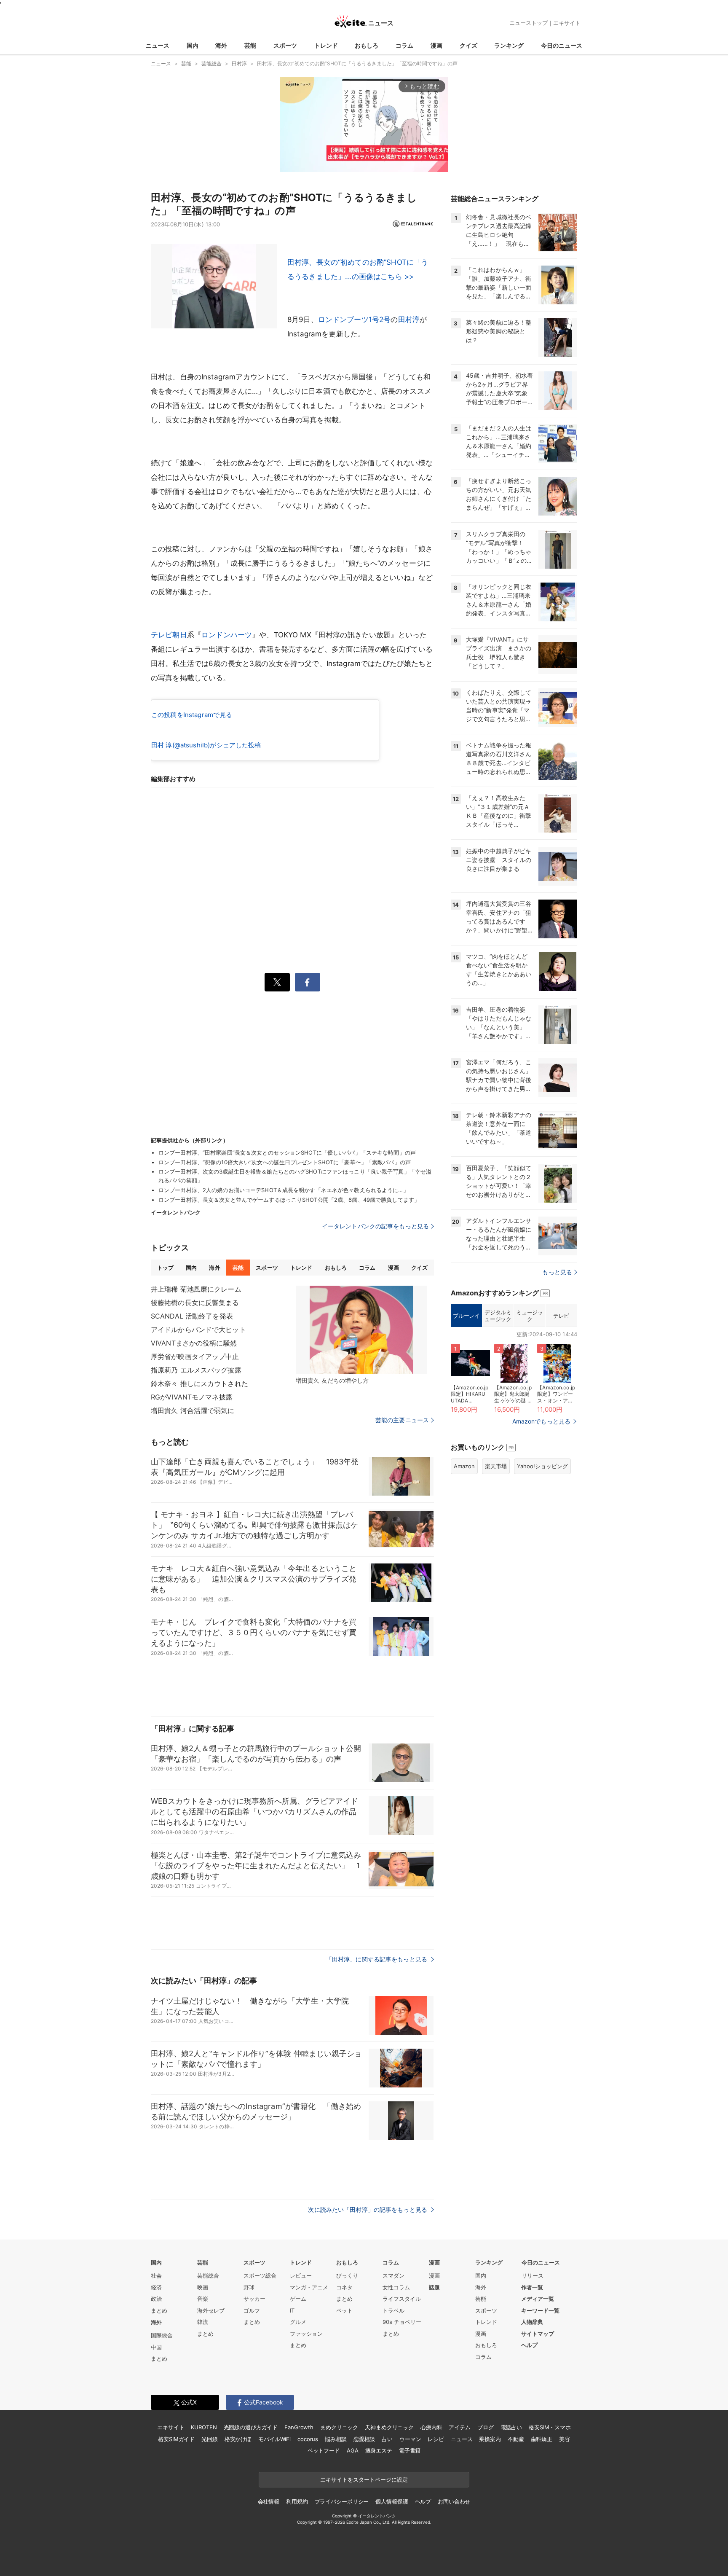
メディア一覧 (538, 2299)
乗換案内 (490, 2439)
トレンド (326, 45)
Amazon (464, 1466)
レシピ (436, 2439)
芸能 (250, 45)
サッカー (254, 2299)
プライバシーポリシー (342, 2501)
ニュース (158, 45)
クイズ (468, 45)
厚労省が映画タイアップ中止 (195, 1356)
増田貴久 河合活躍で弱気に (193, 1410)
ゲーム (298, 2299)
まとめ (159, 2310)
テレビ (561, 1316)
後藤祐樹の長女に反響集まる (195, 1303)
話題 (434, 2287)
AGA (353, 2450)
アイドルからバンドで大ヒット (198, 1330)
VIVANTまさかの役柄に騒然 (194, 1343)
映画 (203, 2287)
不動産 (516, 2439)
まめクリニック (339, 2427)
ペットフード (324, 2450)
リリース (533, 2275)
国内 (193, 45)
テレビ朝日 (169, 635)
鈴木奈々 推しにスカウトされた (199, 1383)
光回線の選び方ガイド (251, 2427)
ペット (344, 2310)
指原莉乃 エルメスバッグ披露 (196, 1370)
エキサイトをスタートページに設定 (364, 2479)
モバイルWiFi (274, 2439)
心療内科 (431, 2427)
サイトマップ (538, 2334)
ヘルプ (529, 2345)
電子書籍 (410, 2450)
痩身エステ (379, 2450)
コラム (404, 45)
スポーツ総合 (260, 2275)
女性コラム (396, 2287)
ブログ (486, 2427)
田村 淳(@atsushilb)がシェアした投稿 (206, 745)
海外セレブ (211, 2310)
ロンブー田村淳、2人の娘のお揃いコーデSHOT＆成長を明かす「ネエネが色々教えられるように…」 (284, 1190)
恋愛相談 (364, 2439)
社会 (156, 2275)
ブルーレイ (466, 1316)
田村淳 (409, 320)
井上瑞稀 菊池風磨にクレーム (196, 1289)
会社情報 (269, 2501)
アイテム (459, 2427)
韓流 (203, 2322)
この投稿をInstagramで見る (192, 715)
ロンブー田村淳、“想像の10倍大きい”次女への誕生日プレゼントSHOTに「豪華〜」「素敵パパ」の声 (285, 1162)
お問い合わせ (454, 2501)
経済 (156, 2287)
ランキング (509, 45)
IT (292, 2310)
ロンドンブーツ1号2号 (355, 320)
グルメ (298, 2322)
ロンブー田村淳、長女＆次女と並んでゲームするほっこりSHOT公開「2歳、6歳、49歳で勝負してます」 (289, 1200)
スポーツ (285, 45)
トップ (165, 1268)
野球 (249, 2287)
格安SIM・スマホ (550, 2427)
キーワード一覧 (540, 2310)
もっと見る (557, 1272)
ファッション (306, 2334)
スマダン (393, 2275)
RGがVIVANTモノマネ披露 (192, 1397)
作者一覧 (532, 2287)
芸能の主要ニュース (402, 1420)
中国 (156, 2347)
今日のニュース (562, 45)
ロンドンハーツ (227, 635)
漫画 (436, 45)
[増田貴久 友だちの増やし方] (361, 1330)
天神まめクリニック (389, 2427)
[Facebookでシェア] (308, 982)
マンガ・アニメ (309, 2287)
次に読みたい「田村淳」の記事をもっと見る (368, 2209)
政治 (156, 2299)
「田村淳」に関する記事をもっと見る (377, 1959)
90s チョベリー (402, 2322)
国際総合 (162, 2335)
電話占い (511, 2427)
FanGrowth (299, 2427)
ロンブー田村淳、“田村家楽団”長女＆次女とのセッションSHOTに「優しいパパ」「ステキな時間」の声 (287, 1152)
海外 (221, 45)
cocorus (308, 2439)
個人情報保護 (392, 2501)
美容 (565, 2439)
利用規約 (297, 2501)
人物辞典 (532, 2322)
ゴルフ (252, 2310)
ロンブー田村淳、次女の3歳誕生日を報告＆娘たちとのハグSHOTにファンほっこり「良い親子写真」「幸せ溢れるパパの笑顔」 (295, 1176)
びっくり (347, 2275)
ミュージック (529, 1316)
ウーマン (410, 2439)
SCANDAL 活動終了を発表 (192, 1316)
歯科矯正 (542, 2439)
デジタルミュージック (498, 1316)
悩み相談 (336, 2439)
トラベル (393, 2310)
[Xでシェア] (277, 982)
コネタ (344, 2287)
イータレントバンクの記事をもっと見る (375, 1226)
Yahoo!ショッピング (542, 1466)
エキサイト (567, 23)
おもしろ (367, 45)
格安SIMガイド (176, 2439)
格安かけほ (238, 2439)
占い (387, 2439)
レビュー (301, 2275)
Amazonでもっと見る (541, 1421)
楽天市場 (496, 1466)
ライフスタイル (402, 2299)
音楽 (203, 2299)
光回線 (210, 2439)
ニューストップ (529, 23)
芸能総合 (208, 2275)
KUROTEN (204, 2427)
